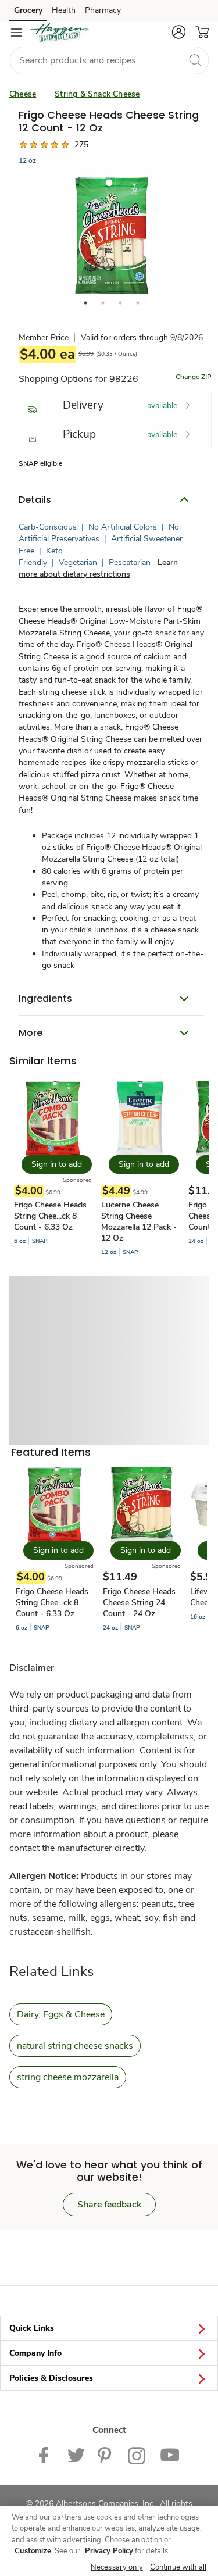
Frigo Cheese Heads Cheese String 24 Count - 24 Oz (139, 1603)
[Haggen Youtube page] (170, 2455)
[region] (109, 2541)
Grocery (28, 10)
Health (64, 10)
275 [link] (81, 144)
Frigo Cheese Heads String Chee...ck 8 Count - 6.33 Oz (50, 1216)
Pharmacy (103, 10)
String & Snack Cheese (97, 94)
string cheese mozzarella (68, 2077)
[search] (195, 60)
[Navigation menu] (16, 33)
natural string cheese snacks (75, 2046)
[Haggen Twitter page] (76, 2455)
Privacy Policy (109, 2551)
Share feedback (109, 2205)
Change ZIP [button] (194, 377)
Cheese (23, 94)
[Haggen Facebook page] (46, 2455)
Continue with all (178, 2567)
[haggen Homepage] (59, 33)
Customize (33, 2551)
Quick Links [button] (32, 2328)
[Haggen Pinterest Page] (106, 2455)
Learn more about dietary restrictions (98, 568)
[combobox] (109, 60)
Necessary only (117, 2567)
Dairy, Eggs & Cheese (61, 2014)
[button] (178, 32)
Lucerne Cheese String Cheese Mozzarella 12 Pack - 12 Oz (139, 1221)
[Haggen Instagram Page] (137, 2455)
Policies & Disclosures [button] (51, 2378)
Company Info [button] (35, 2353)
